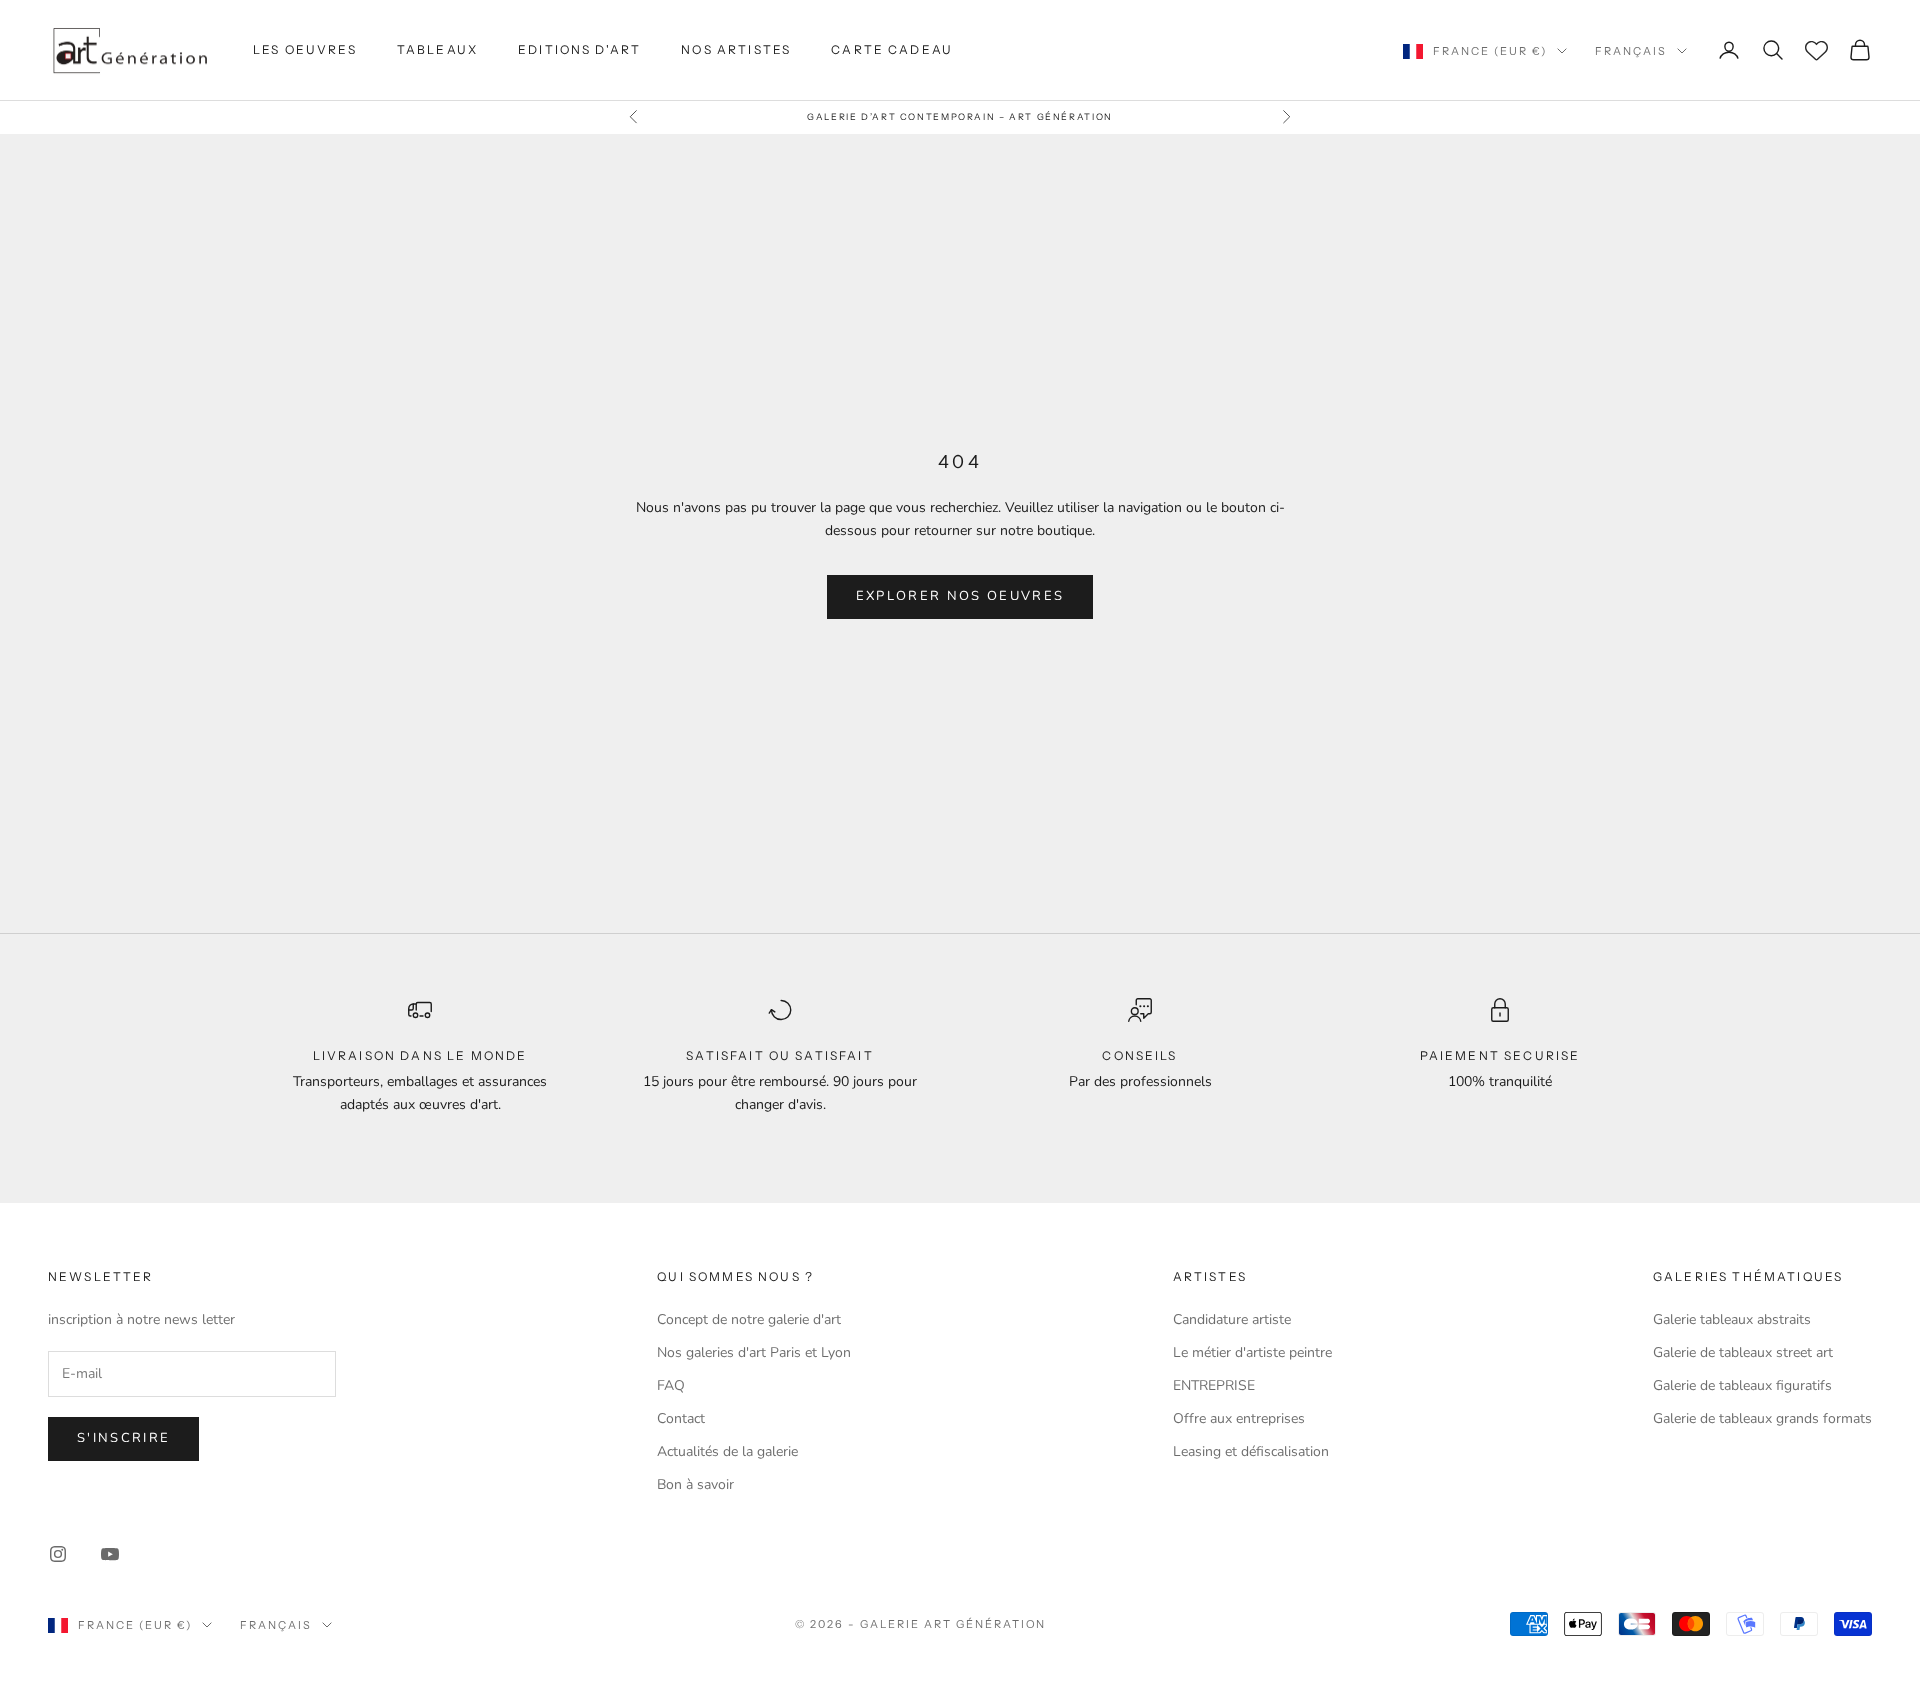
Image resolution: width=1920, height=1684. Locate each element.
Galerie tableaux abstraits (1732, 1319)
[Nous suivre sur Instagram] (58, 1554)
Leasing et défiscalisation (1251, 1451)
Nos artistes (736, 49)
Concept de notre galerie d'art (749, 1319)
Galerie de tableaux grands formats (1762, 1418)
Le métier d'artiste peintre (1252, 1352)
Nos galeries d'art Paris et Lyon (754, 1352)
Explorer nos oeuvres (960, 596)
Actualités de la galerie (727, 1451)
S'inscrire (123, 1438)
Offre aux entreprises (1239, 1418)
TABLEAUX (437, 49)
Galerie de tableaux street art (1743, 1352)
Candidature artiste (1232, 1319)
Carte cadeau (892, 49)
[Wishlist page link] (1816, 50)
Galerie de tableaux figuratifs (1742, 1385)
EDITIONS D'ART (579, 49)
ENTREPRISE (1214, 1385)
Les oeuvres (305, 49)
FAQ (671, 1385)
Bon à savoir (695, 1484)
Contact (681, 1418)
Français (1631, 51)
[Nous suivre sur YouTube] (110, 1554)
